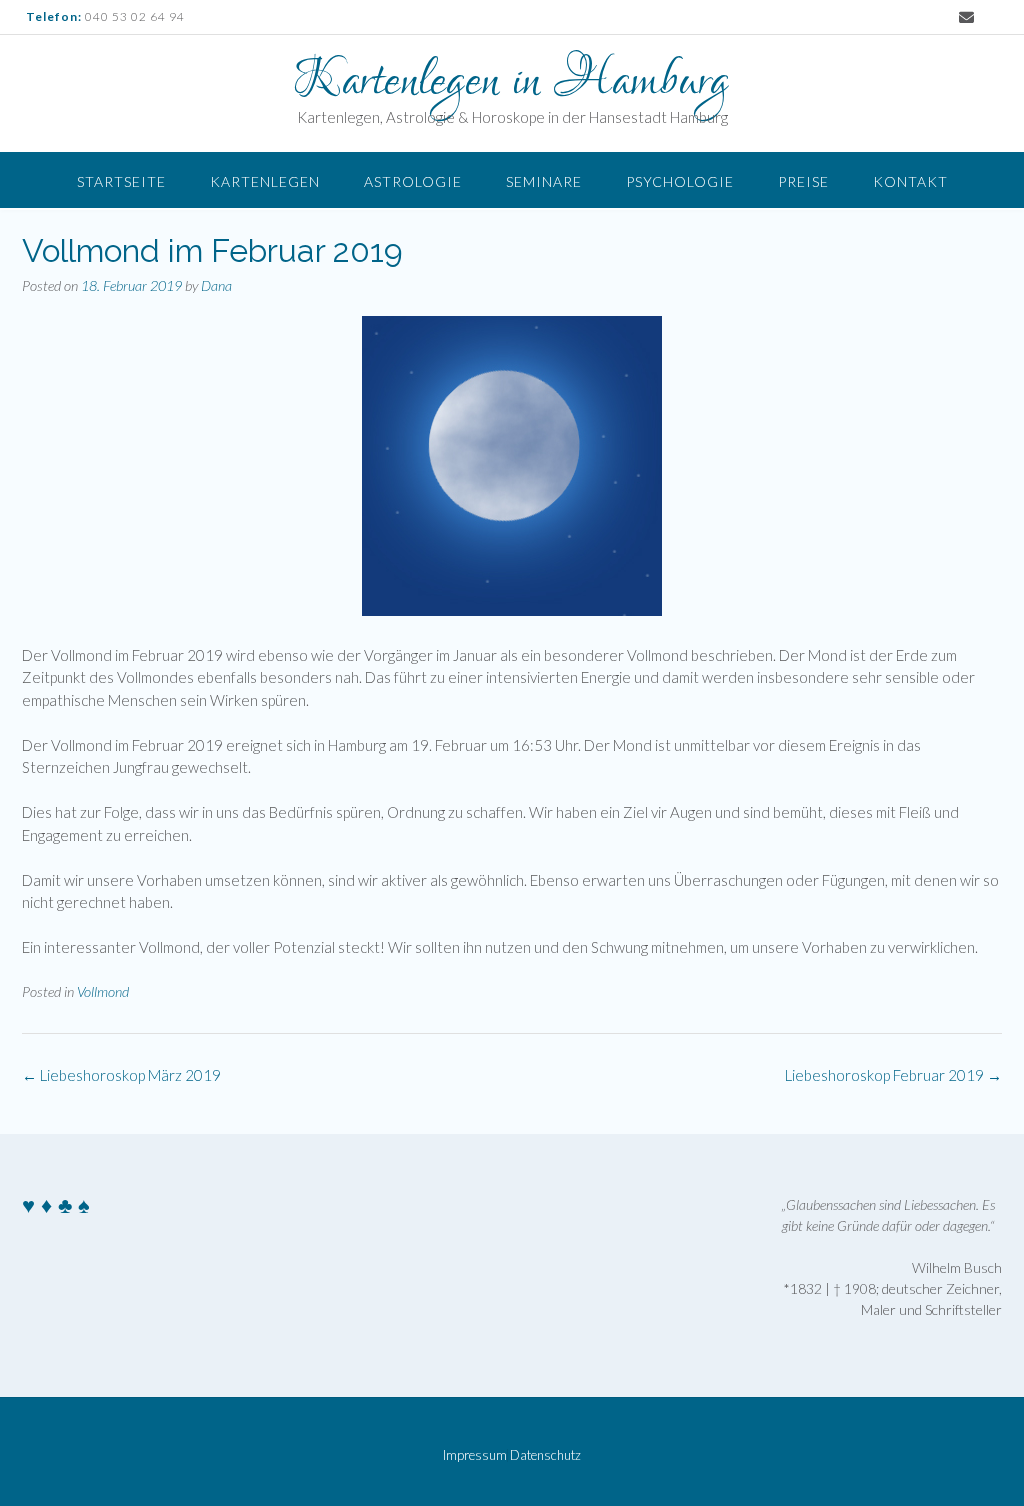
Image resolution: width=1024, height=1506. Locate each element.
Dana (216, 285)
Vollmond (103, 991)
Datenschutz (545, 1455)
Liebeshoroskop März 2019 (121, 1075)
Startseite (121, 181)
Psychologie (680, 181)
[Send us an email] (966, 17)
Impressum (475, 1455)
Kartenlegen (265, 181)
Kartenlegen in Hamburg (512, 82)
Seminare (544, 181)
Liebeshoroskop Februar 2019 (893, 1075)
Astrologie (413, 181)
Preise (803, 181)
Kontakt (910, 181)
